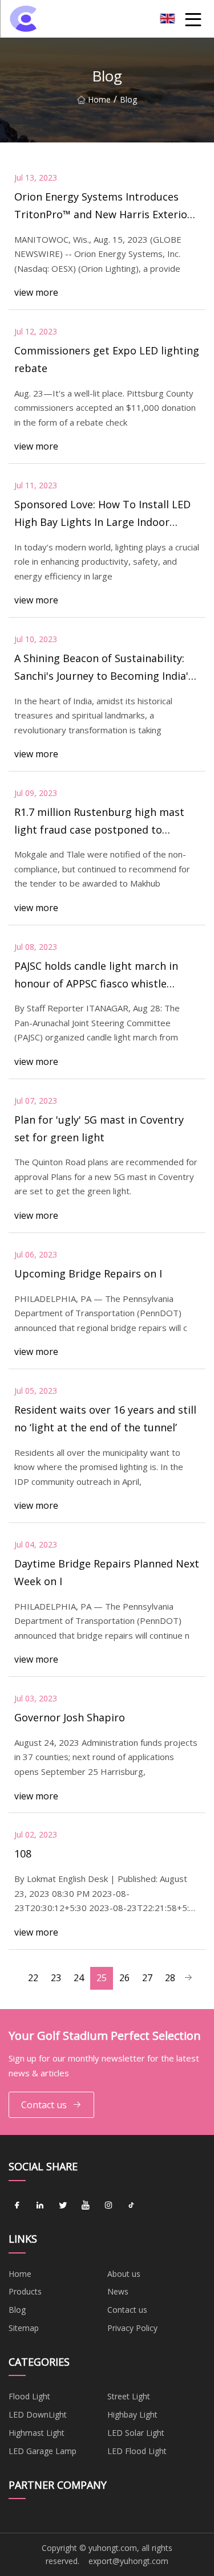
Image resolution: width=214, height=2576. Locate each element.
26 (124, 1978)
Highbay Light (132, 2414)
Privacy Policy (132, 2328)
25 (102, 1978)
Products (25, 2291)
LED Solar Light (136, 2433)
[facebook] (17, 2206)
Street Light (129, 2396)
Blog (17, 2310)
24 (79, 1978)
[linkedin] (40, 2206)
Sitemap (24, 2328)
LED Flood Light (137, 2451)
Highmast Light (37, 2433)
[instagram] (108, 2206)
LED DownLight (38, 2414)
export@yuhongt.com (128, 2561)
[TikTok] (131, 2206)
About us (124, 2274)
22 (33, 1978)
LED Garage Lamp (43, 2451)
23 (56, 1978)
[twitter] (63, 2206)
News (118, 2291)
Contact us (44, 2105)
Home (99, 99)
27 (147, 1978)
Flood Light (29, 2396)
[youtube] (86, 2206)
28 (170, 1978)
